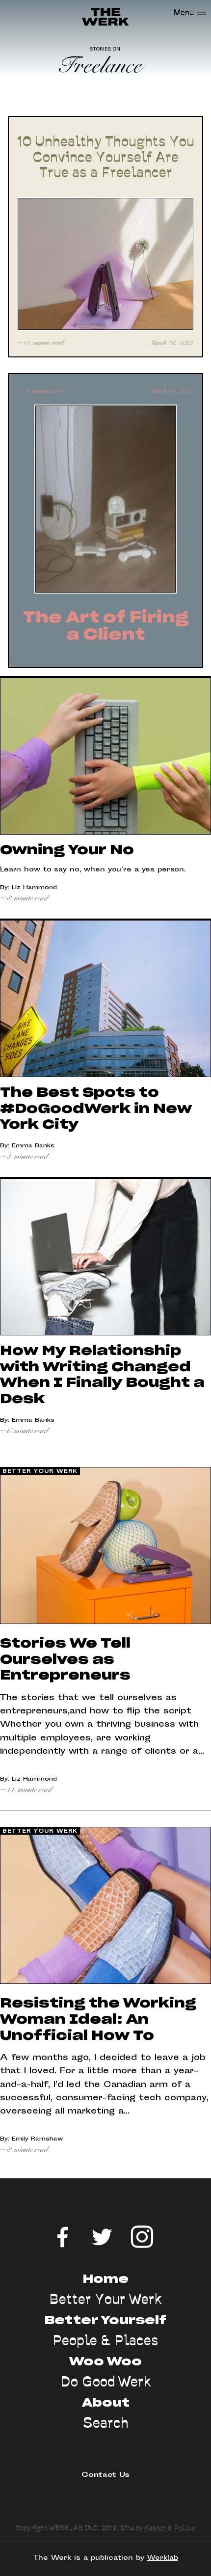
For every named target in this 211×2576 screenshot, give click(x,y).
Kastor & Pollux (170, 2528)
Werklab (163, 2558)
